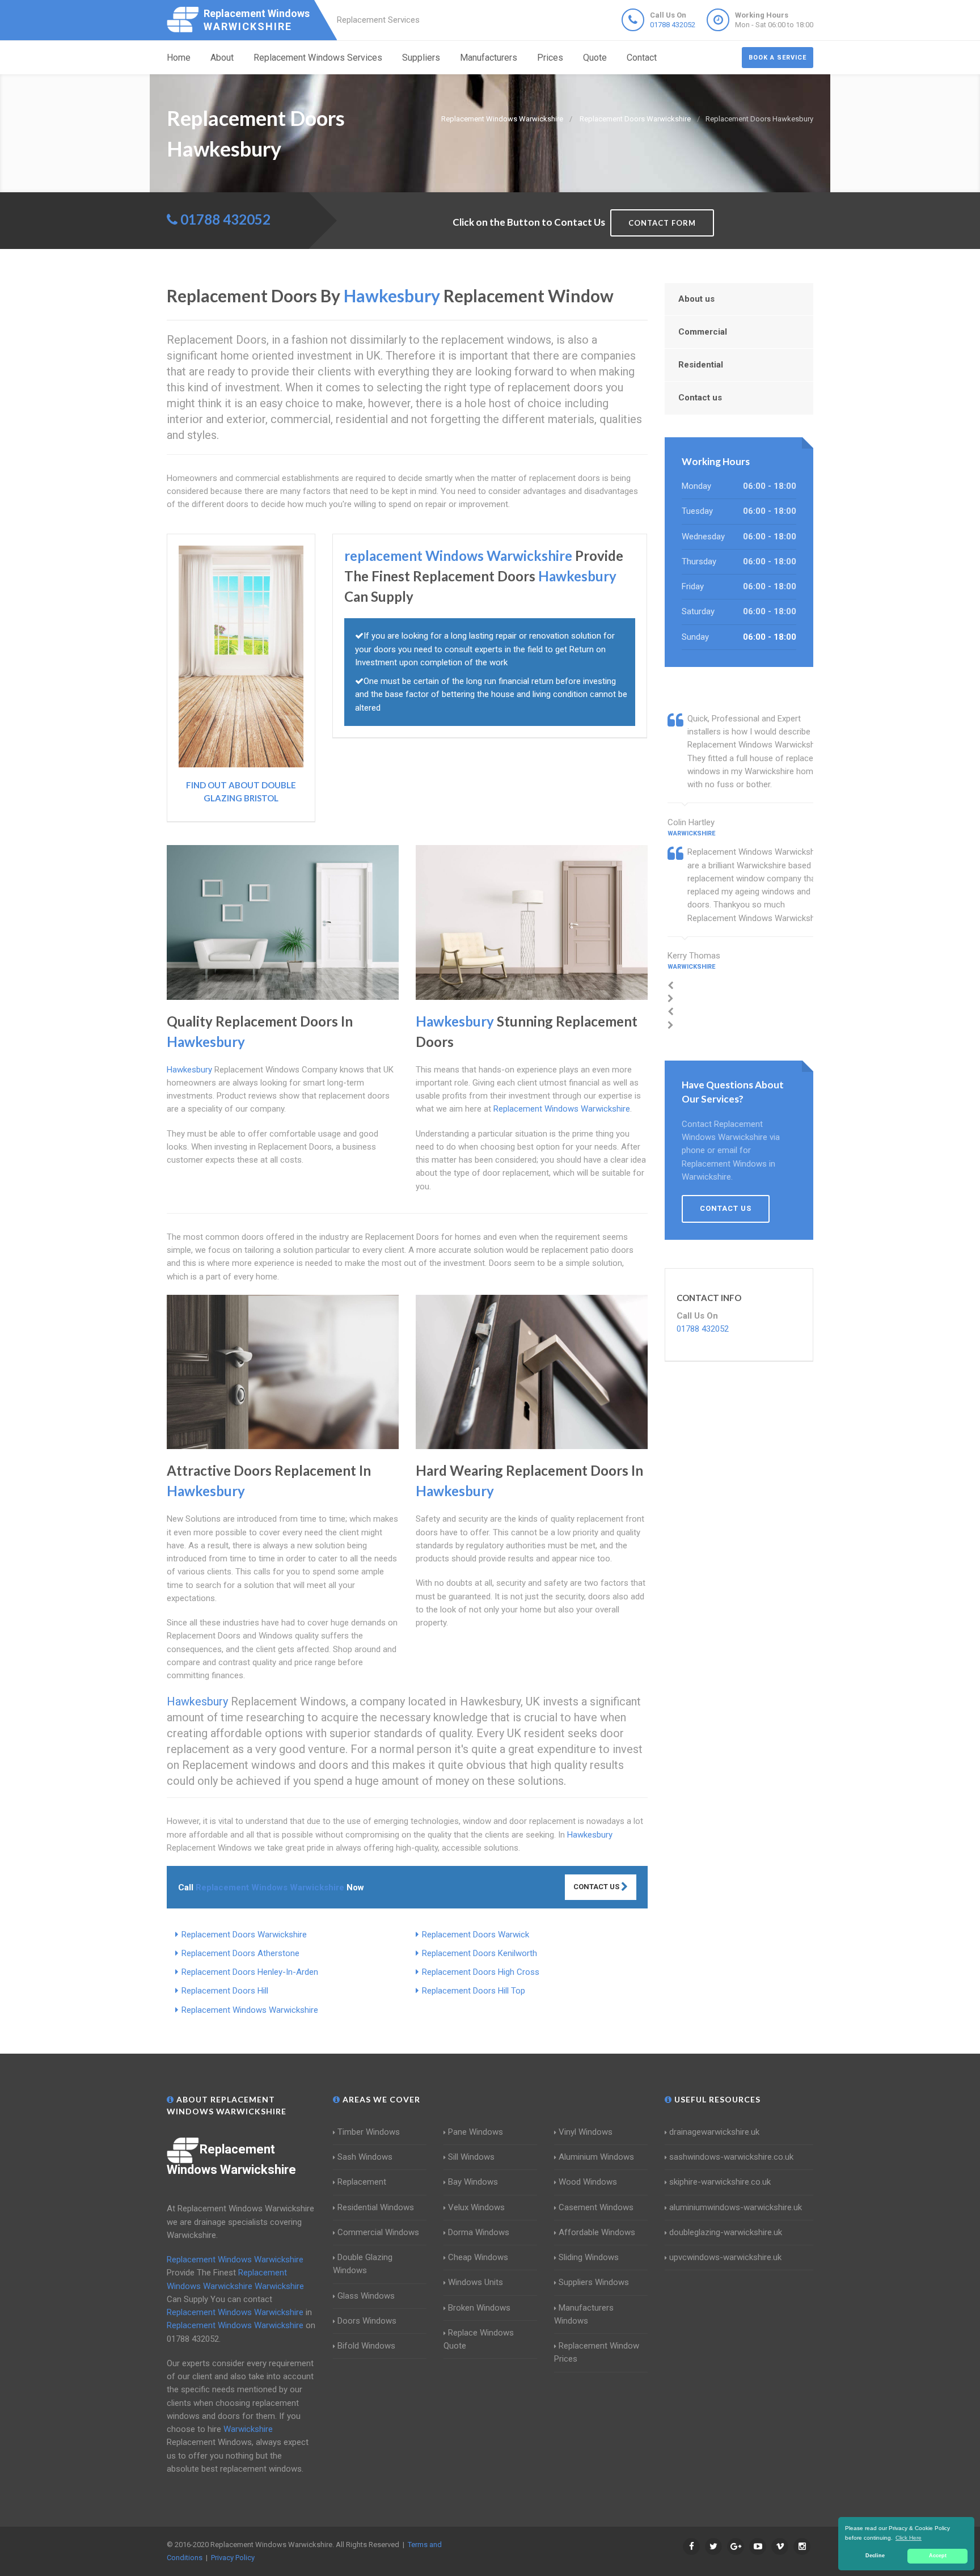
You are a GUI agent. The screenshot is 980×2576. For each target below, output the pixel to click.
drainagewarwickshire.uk (714, 2132)
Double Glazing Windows (363, 2264)
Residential (701, 365)
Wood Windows (588, 2182)
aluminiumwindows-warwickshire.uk (736, 2207)
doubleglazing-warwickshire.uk (726, 2232)
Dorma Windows (479, 2232)
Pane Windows (476, 2132)
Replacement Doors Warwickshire (244, 1935)
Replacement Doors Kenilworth (480, 1953)
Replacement (362, 2182)
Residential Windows (376, 2207)
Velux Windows (476, 2207)
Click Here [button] (909, 2538)
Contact (642, 58)
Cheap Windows (478, 2257)
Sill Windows (471, 2157)
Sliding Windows (589, 2257)
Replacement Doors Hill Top (474, 1991)
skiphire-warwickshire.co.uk (720, 2182)
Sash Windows (365, 2157)
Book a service (778, 58)
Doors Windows (367, 2321)
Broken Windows (479, 2308)
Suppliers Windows (594, 2282)
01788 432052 (673, 25)
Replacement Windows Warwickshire (250, 2010)
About (222, 58)
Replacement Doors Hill (225, 1991)
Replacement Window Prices (597, 2352)
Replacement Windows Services (318, 58)
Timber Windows (369, 2132)
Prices (550, 58)
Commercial (703, 332)
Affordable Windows (597, 2232)
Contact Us (597, 1887)
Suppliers (421, 58)
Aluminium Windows (596, 2157)
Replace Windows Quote (479, 2339)
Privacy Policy (233, 2558)
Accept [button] (938, 2556)
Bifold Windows (366, 2346)
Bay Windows (473, 2182)
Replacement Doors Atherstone (240, 1953)
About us (696, 299)
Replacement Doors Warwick (476, 1935)
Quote (595, 58)
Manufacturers (489, 58)
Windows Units (476, 2282)
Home (179, 58)
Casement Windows (596, 2207)
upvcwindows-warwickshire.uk (725, 2257)
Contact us (700, 398)
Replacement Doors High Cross (481, 1972)
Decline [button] (875, 2556)
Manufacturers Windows (584, 2314)
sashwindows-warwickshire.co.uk (731, 2157)
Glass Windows (366, 2296)
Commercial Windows (378, 2232)
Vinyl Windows (586, 2132)
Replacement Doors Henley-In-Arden (250, 1972)
